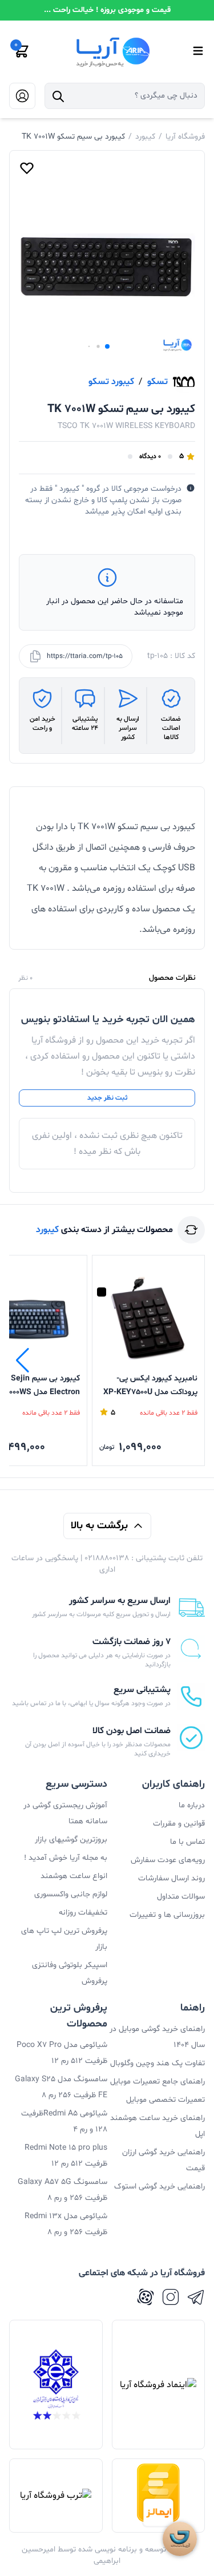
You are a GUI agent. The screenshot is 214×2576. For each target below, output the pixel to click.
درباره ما (192, 1805)
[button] (107, 346)
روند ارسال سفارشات (171, 1878)
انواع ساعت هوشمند (74, 1876)
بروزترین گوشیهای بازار (71, 1840)
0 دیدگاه (150, 457)
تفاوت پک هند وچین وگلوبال (158, 2063)
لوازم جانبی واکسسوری (71, 1894)
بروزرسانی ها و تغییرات (167, 1915)
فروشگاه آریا (185, 137)
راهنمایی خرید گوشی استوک (160, 2187)
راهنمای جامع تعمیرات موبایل (158, 2082)
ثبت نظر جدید (107, 1098)
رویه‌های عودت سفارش (168, 1860)
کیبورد (145, 137)
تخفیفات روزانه (83, 1913)
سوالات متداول (181, 1897)
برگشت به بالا (99, 1526)
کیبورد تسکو (111, 382)
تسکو (158, 382)
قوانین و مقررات (179, 1824)
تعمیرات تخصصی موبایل (165, 2100)
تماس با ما (187, 1842)
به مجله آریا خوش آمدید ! (66, 1858)
